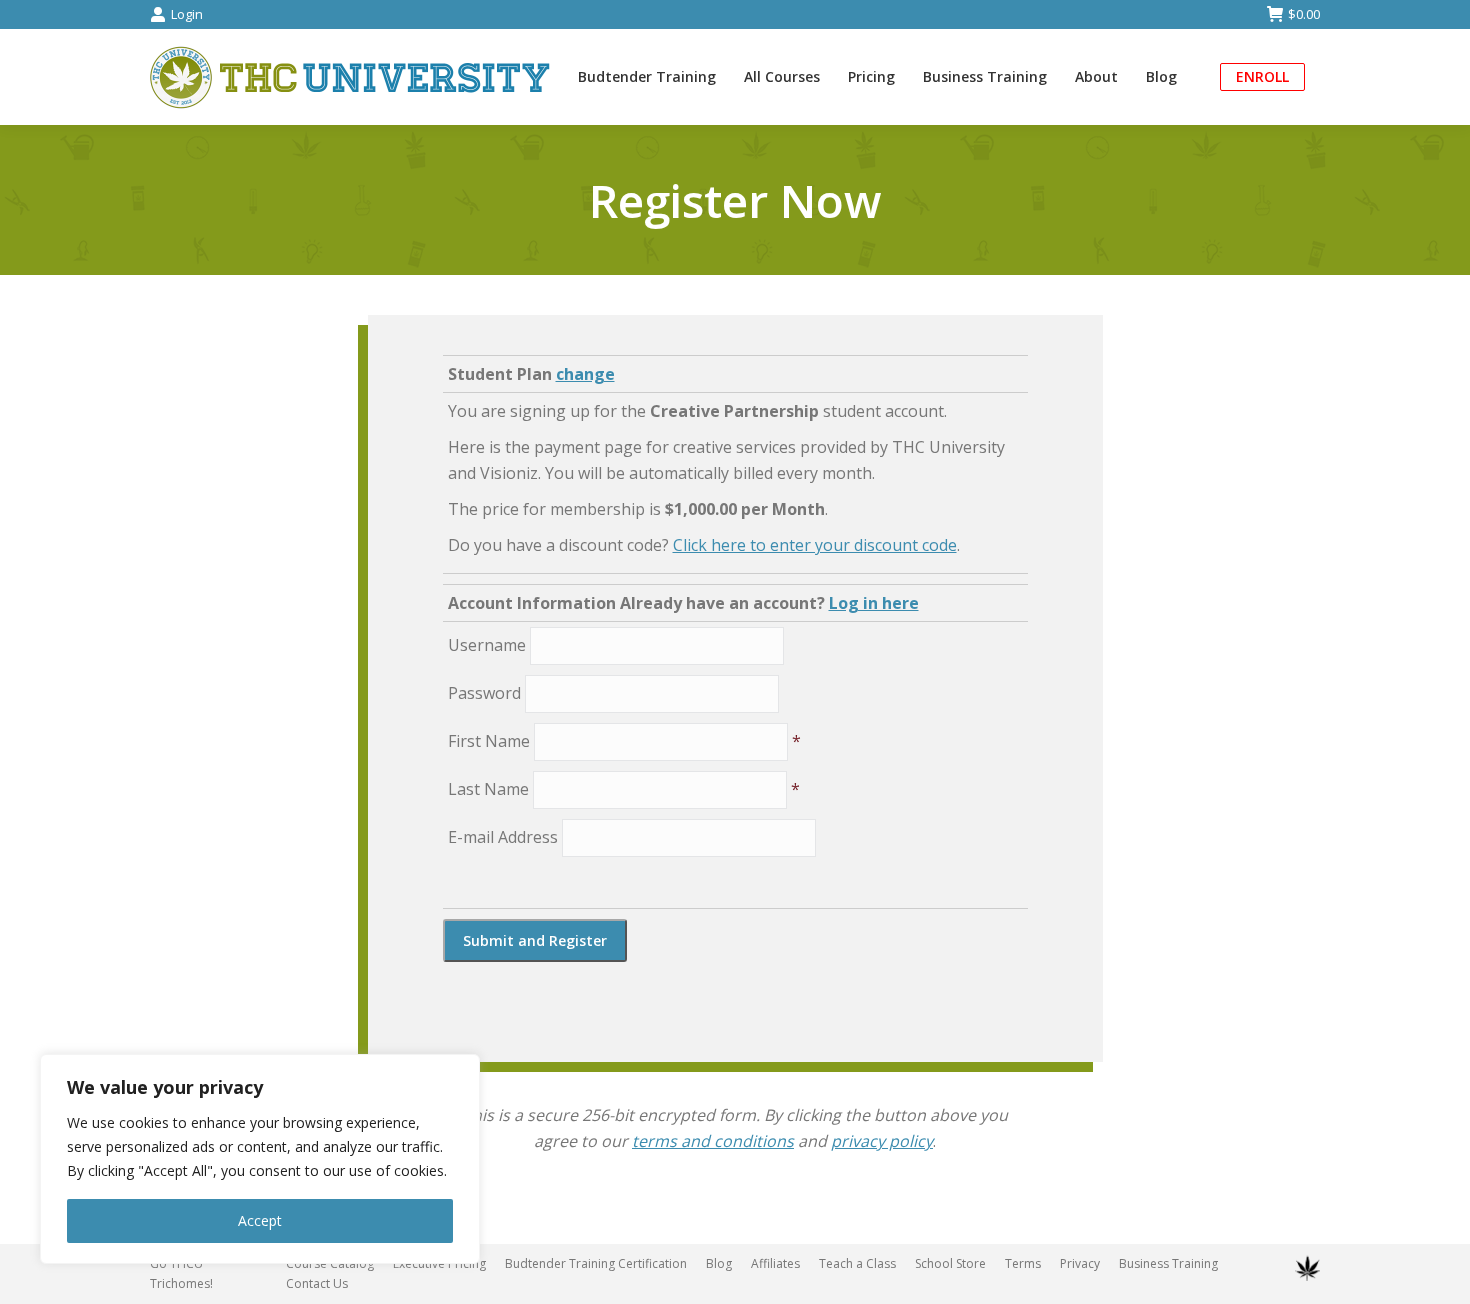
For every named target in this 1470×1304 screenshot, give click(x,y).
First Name (489, 741)
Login (187, 14)
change (585, 374)
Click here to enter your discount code (815, 545)
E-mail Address (503, 837)
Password (484, 693)
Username (487, 645)
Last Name (488, 789)
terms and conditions (713, 1141)
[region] (260, 1159)
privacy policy (882, 1141)
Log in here (874, 603)
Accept (260, 1220)
